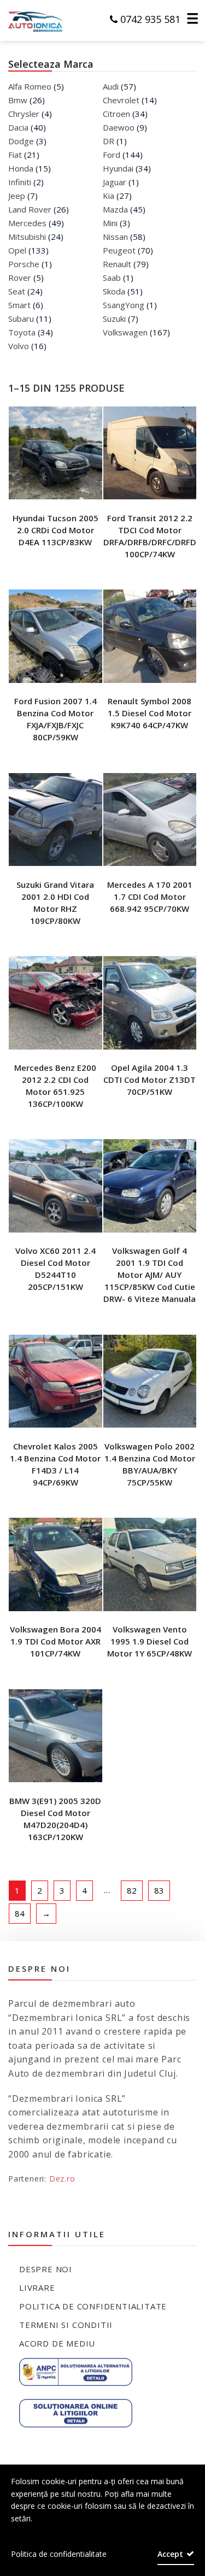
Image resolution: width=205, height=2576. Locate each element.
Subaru (21, 319)
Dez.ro (62, 2179)
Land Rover (30, 209)
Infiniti (20, 182)
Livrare (37, 2288)
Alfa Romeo (30, 86)
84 (20, 1913)
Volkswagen (125, 332)
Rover (20, 278)
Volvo (19, 346)
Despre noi (46, 2269)
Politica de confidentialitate (93, 2306)
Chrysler (24, 114)
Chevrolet (121, 100)
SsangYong (124, 305)
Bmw (18, 100)
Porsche (24, 264)
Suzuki (114, 319)
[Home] (29, 20)
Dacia (18, 127)
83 (159, 1890)
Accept (170, 2554)
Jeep (17, 196)
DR (109, 141)
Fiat (15, 155)
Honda (21, 168)
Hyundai (118, 168)
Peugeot (119, 250)
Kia (109, 196)
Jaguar (115, 182)
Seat (17, 291)
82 (132, 1890)
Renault (117, 264)
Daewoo (119, 127)
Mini (110, 223)
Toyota (22, 332)
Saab (112, 278)
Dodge (21, 141)
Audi (111, 86)
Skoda (114, 291)
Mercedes (27, 223)
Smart (19, 305)
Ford (112, 155)
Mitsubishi (27, 237)
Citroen (116, 114)
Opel (17, 250)
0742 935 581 (149, 19)
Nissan (115, 237)
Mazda (115, 209)
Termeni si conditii (66, 2325)
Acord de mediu (57, 2343)
